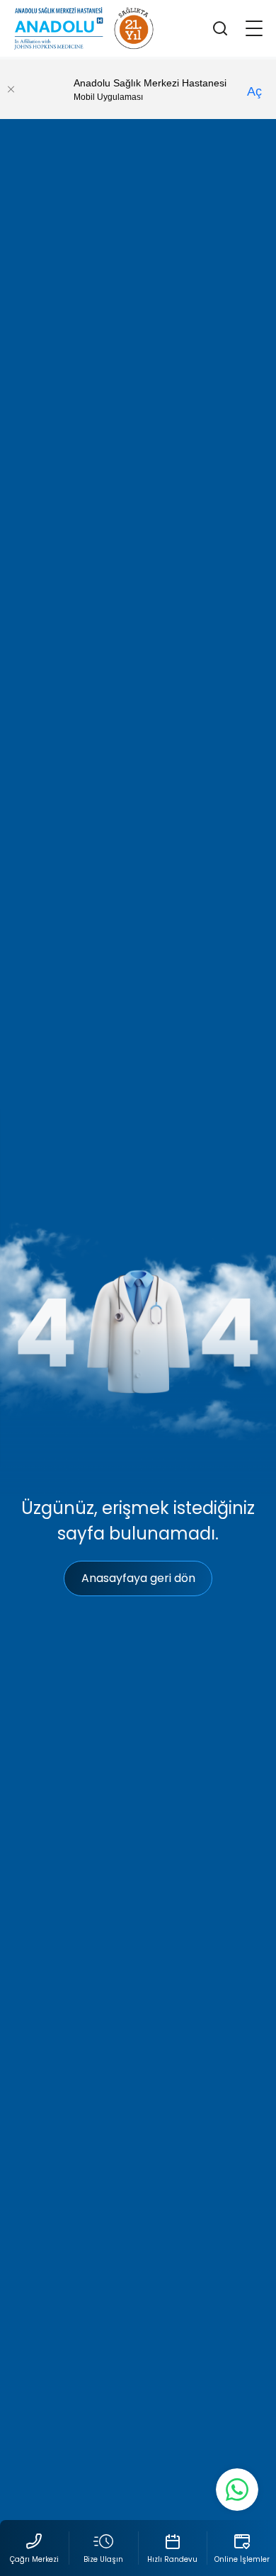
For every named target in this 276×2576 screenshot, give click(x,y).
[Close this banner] (11, 89)
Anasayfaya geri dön (138, 1578)
